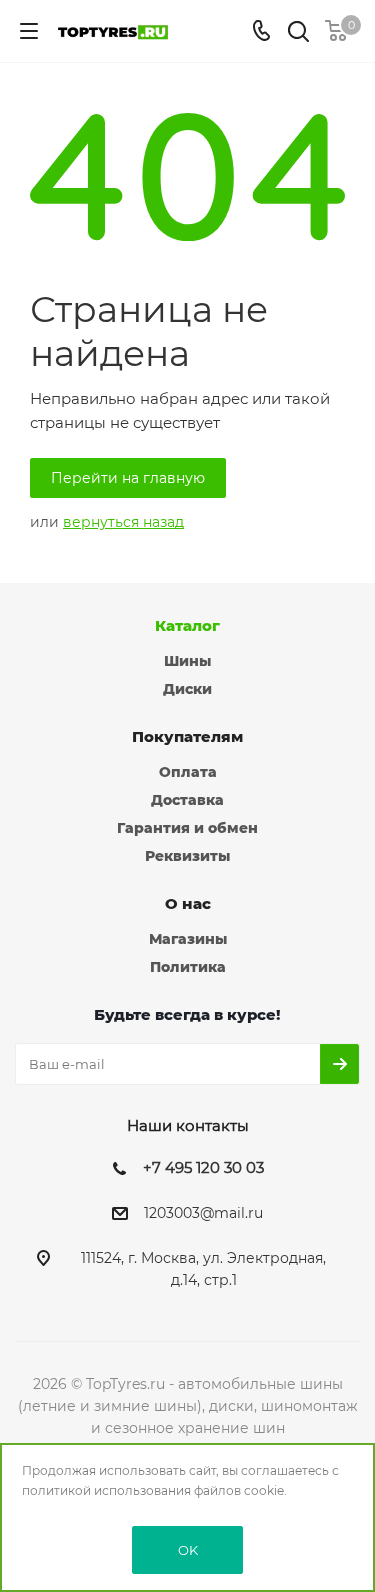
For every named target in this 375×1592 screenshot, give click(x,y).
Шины (187, 661)
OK (188, 1550)
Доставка (187, 800)
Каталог (187, 625)
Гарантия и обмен (187, 828)
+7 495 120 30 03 (203, 1167)
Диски (187, 689)
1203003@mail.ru (203, 1214)
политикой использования (106, 1490)
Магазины (188, 939)
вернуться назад (123, 522)
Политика (188, 967)
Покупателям (187, 736)
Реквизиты (187, 856)
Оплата (188, 772)
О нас (188, 903)
